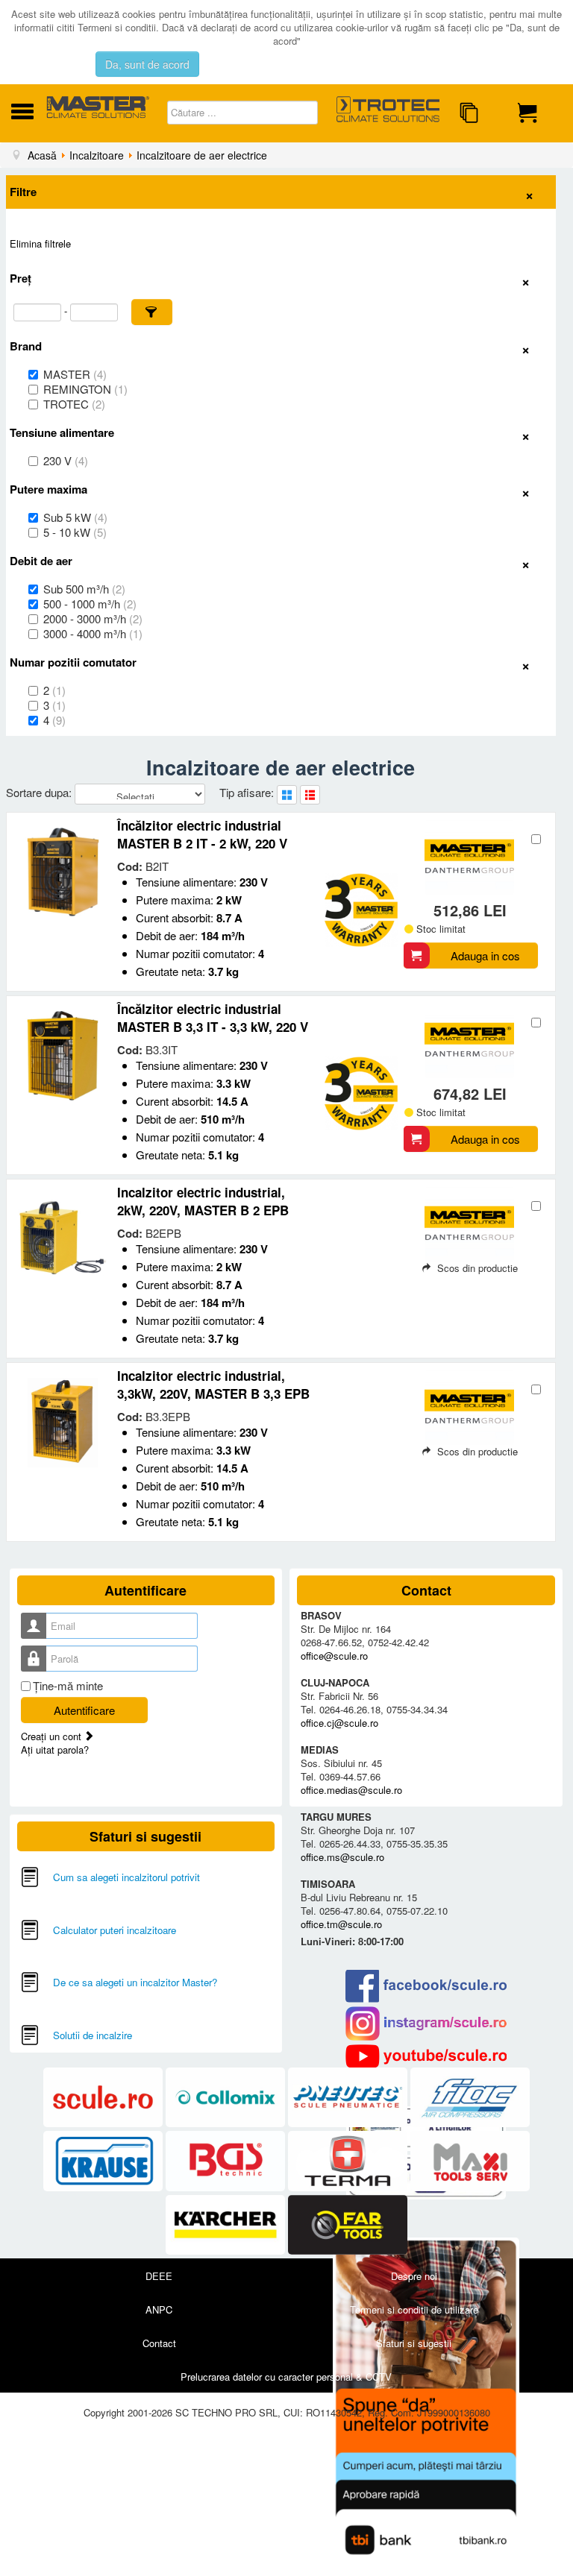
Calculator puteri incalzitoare (115, 1930)
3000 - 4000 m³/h (93, 634)
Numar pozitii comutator (73, 662)
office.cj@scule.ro (339, 1723)
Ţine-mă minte (68, 1686)
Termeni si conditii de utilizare (414, 2309)
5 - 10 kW (75, 532)
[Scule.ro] (104, 2098)
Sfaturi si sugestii (414, 2343)
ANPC (159, 2309)
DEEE (159, 2276)
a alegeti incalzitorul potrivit (141, 1877)
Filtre (23, 192)
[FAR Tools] (348, 2225)
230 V (66, 461)
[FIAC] (470, 2098)
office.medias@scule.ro (351, 1790)
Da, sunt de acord (147, 64)
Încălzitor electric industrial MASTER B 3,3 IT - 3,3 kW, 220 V (213, 1018)
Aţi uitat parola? (55, 1750)
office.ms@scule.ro (342, 1857)
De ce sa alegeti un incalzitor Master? (135, 1982)
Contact (159, 2343)
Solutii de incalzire (93, 2035)
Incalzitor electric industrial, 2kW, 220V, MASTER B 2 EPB (203, 1201)
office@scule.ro (334, 1656)
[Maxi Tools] (470, 2162)
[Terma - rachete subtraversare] (349, 2162)
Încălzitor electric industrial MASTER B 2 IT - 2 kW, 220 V (202, 834)
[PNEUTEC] (349, 2098)
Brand (26, 346)
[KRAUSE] (104, 2162)
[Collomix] (227, 2098)
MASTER (75, 374)
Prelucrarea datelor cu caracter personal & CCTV (286, 2377)
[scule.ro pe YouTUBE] (426, 2056)
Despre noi (414, 2276)
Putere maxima (48, 489)
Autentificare (84, 1710)
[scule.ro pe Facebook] (426, 1986)
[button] (152, 312)
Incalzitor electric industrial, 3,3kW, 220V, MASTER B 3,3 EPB (213, 1385)
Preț (21, 278)
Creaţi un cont (53, 1736)
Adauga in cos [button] (485, 955)
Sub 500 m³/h (84, 589)
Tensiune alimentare (62, 432)
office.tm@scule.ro (341, 1924)
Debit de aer (41, 561)
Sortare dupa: (40, 792)
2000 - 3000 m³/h (93, 619)
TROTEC (74, 404)
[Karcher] (227, 2225)
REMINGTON (85, 389)
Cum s (68, 1877)
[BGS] (227, 2162)
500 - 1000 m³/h (90, 604)
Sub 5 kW (75, 517)
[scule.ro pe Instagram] (426, 2024)
